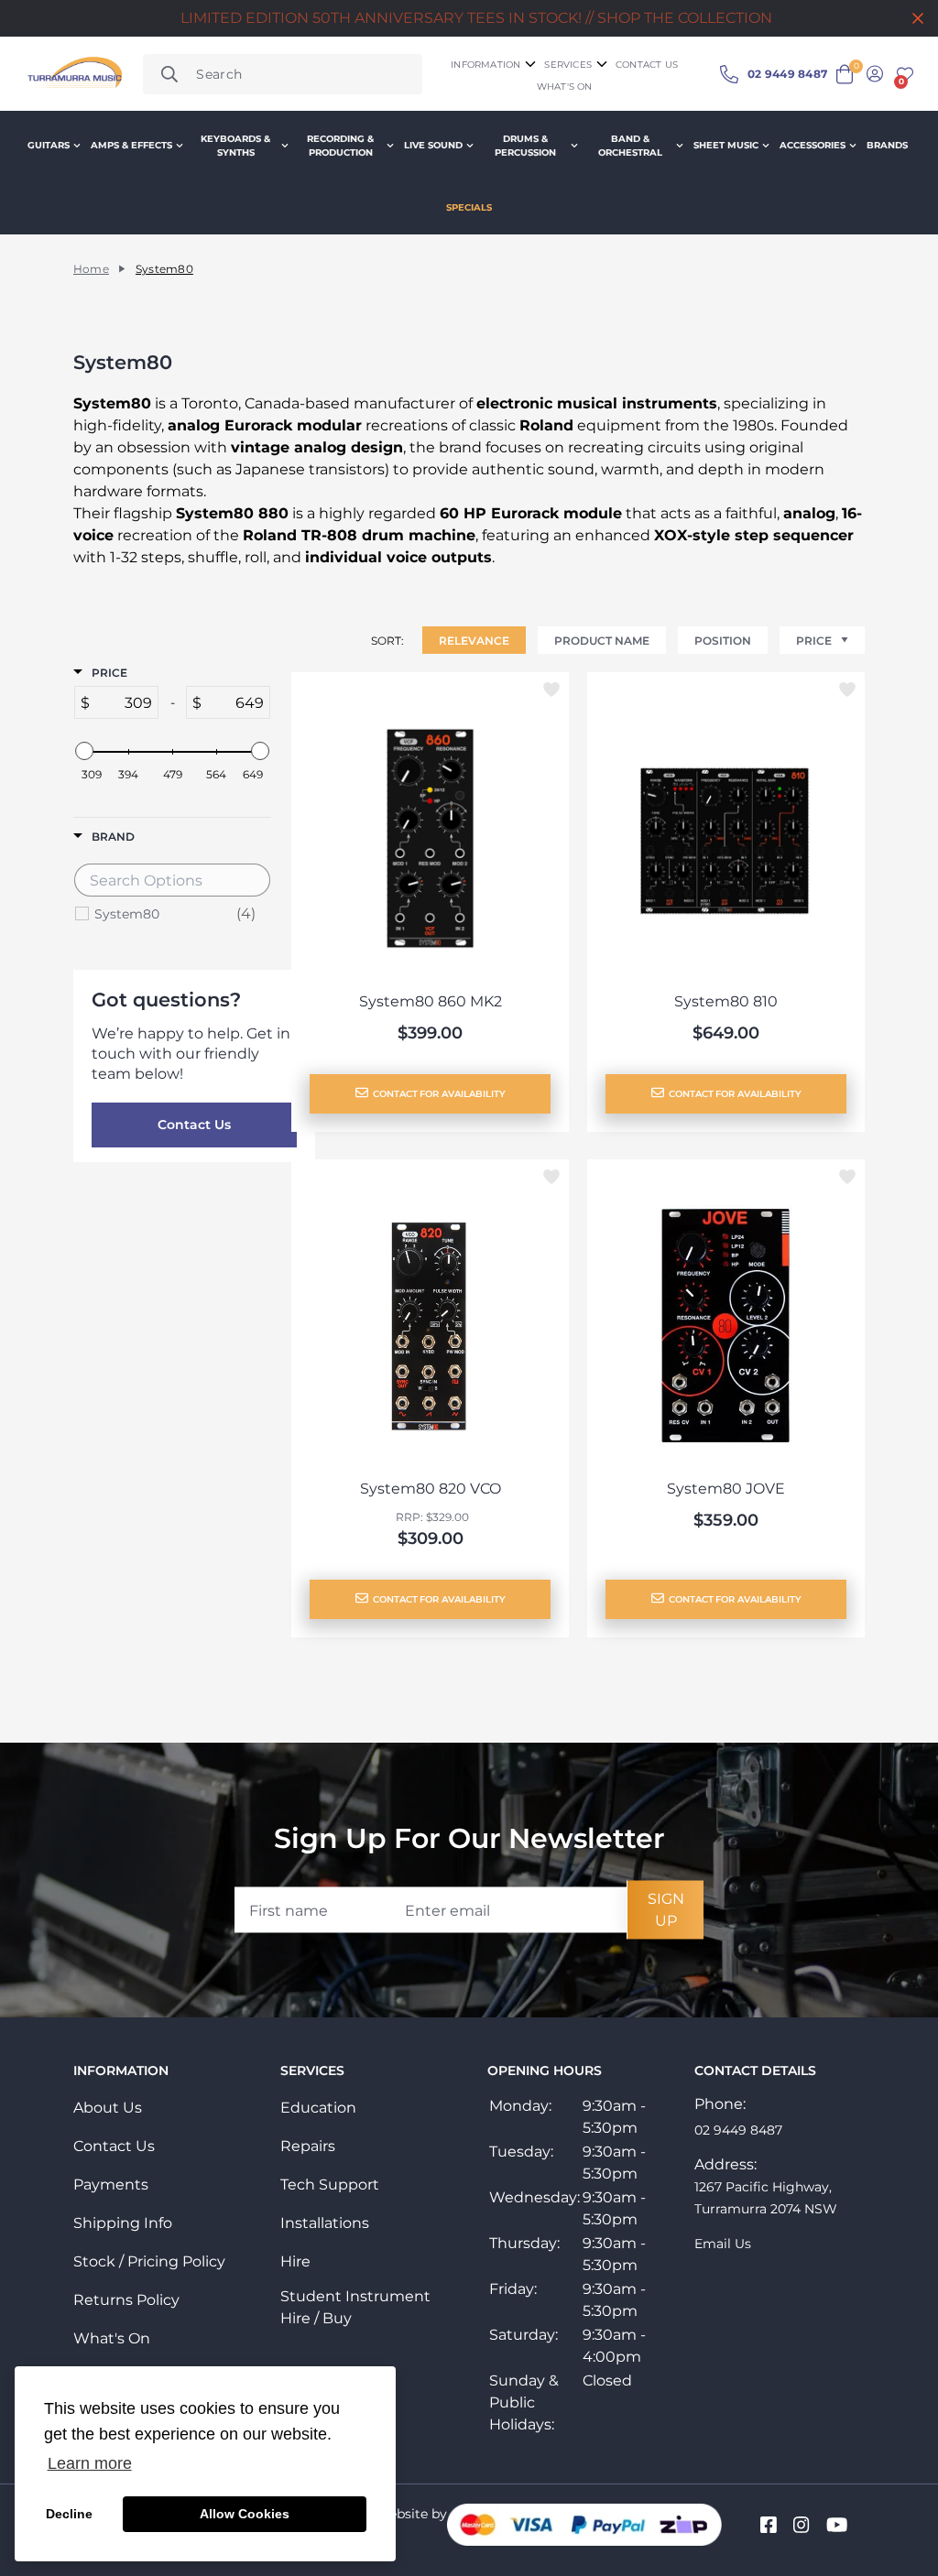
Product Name (602, 641)
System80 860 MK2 (431, 1001)
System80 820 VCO (431, 1489)
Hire (295, 2261)
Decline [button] (69, 2514)
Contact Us (194, 1125)
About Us (108, 2108)
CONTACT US (647, 65)
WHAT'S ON (565, 87)
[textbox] (124, 702)
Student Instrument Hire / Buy (355, 2307)
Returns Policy (126, 2300)
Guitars (49, 145)
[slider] (84, 751)
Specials (469, 207)
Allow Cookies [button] (245, 2514)
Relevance (474, 641)
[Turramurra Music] (73, 74)
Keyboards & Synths (235, 146)
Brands (887, 145)
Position (723, 641)
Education (318, 2108)
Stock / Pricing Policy (149, 2261)
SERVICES (568, 65)
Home (91, 269)
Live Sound (433, 145)
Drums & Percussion (525, 146)
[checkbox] (175, 914)
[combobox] (283, 74)
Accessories (813, 145)
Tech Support (330, 2185)
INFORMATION (485, 65)
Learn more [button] (90, 2463)
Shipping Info (123, 2223)
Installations (325, 2223)
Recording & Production (340, 146)
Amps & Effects (131, 145)
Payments (111, 2185)
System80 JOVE (726, 1489)
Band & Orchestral (630, 146)
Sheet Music (726, 145)
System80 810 (726, 1001)
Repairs (308, 2146)
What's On (112, 2338)
